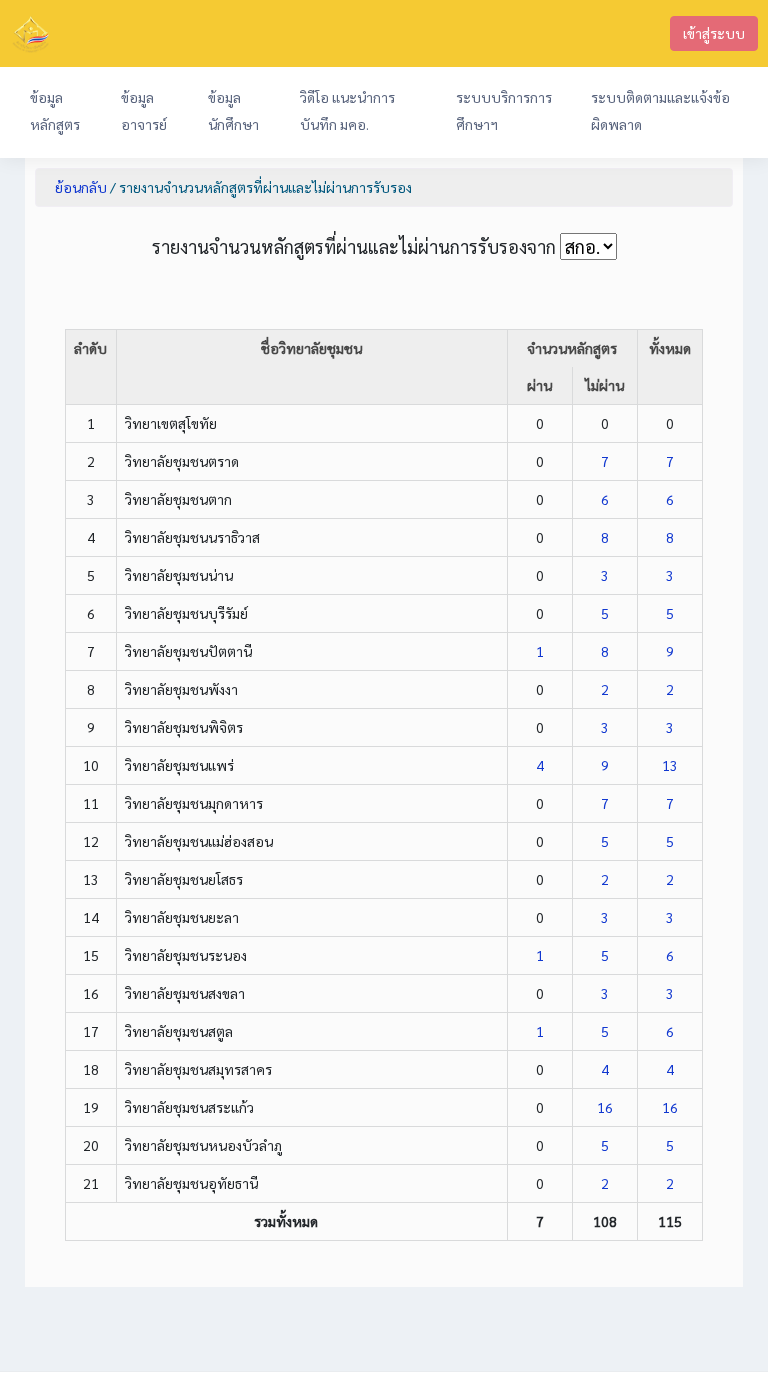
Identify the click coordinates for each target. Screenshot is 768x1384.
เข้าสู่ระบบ (714, 33)
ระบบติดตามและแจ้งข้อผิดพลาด (660, 110)
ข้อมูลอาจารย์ (144, 110)
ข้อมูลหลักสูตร (55, 110)
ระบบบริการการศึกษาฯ (504, 110)
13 (670, 765)
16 (605, 1107)
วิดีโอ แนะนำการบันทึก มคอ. (347, 110)
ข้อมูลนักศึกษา (233, 110)
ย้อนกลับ (81, 187)
